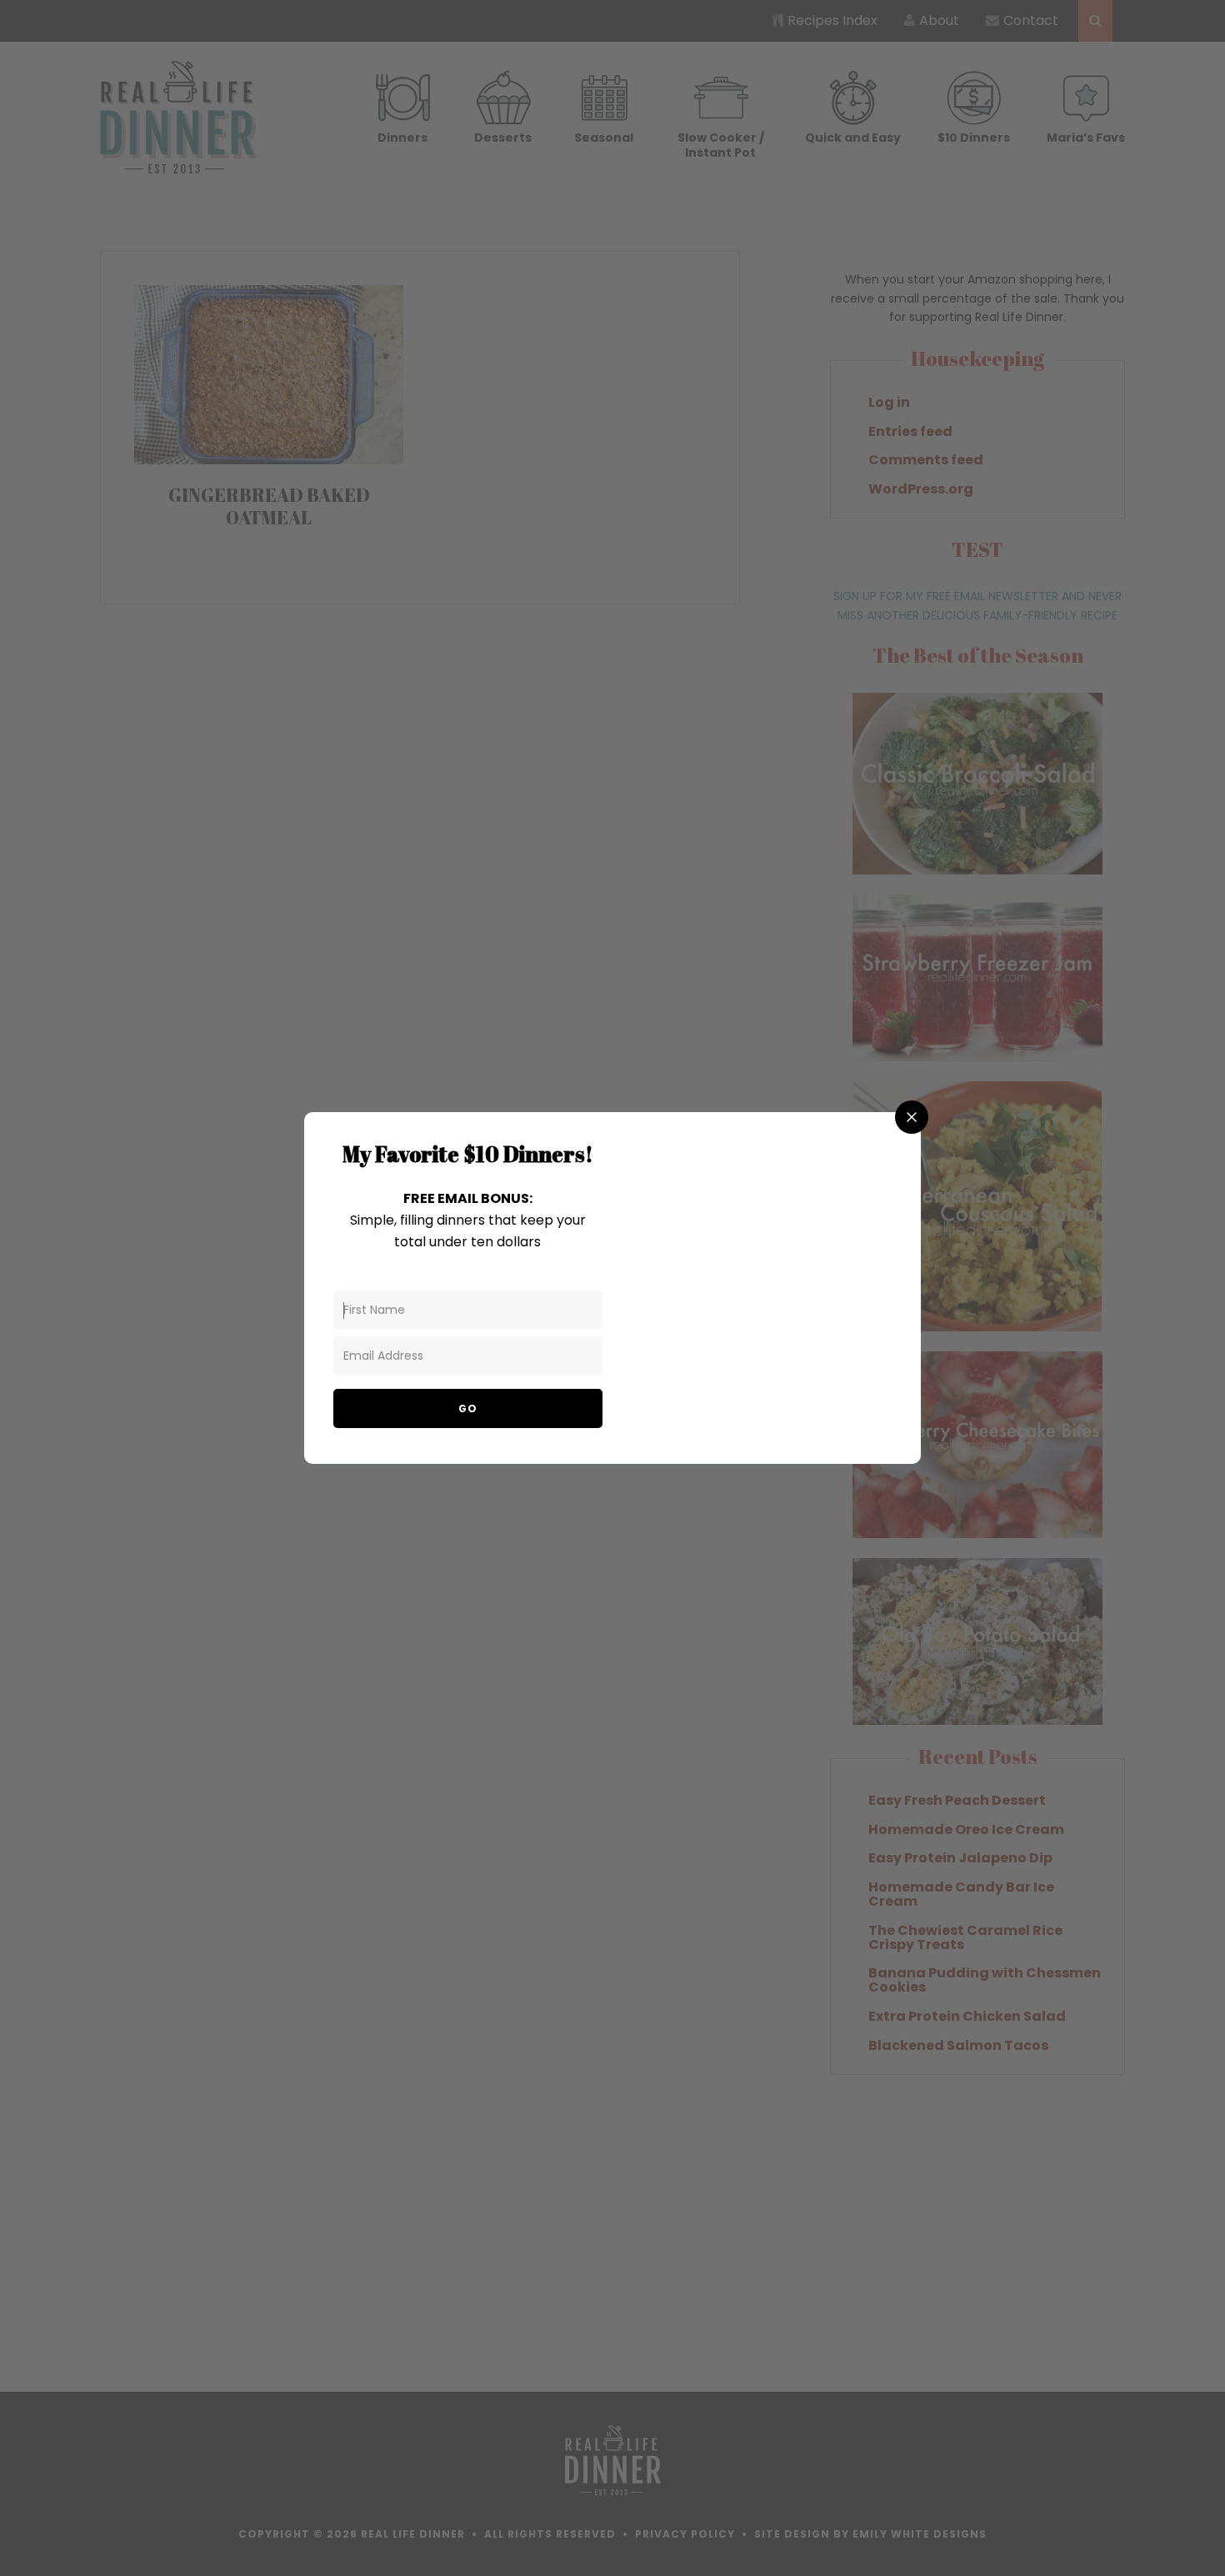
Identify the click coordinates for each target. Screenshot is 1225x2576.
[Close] (912, 1117)
